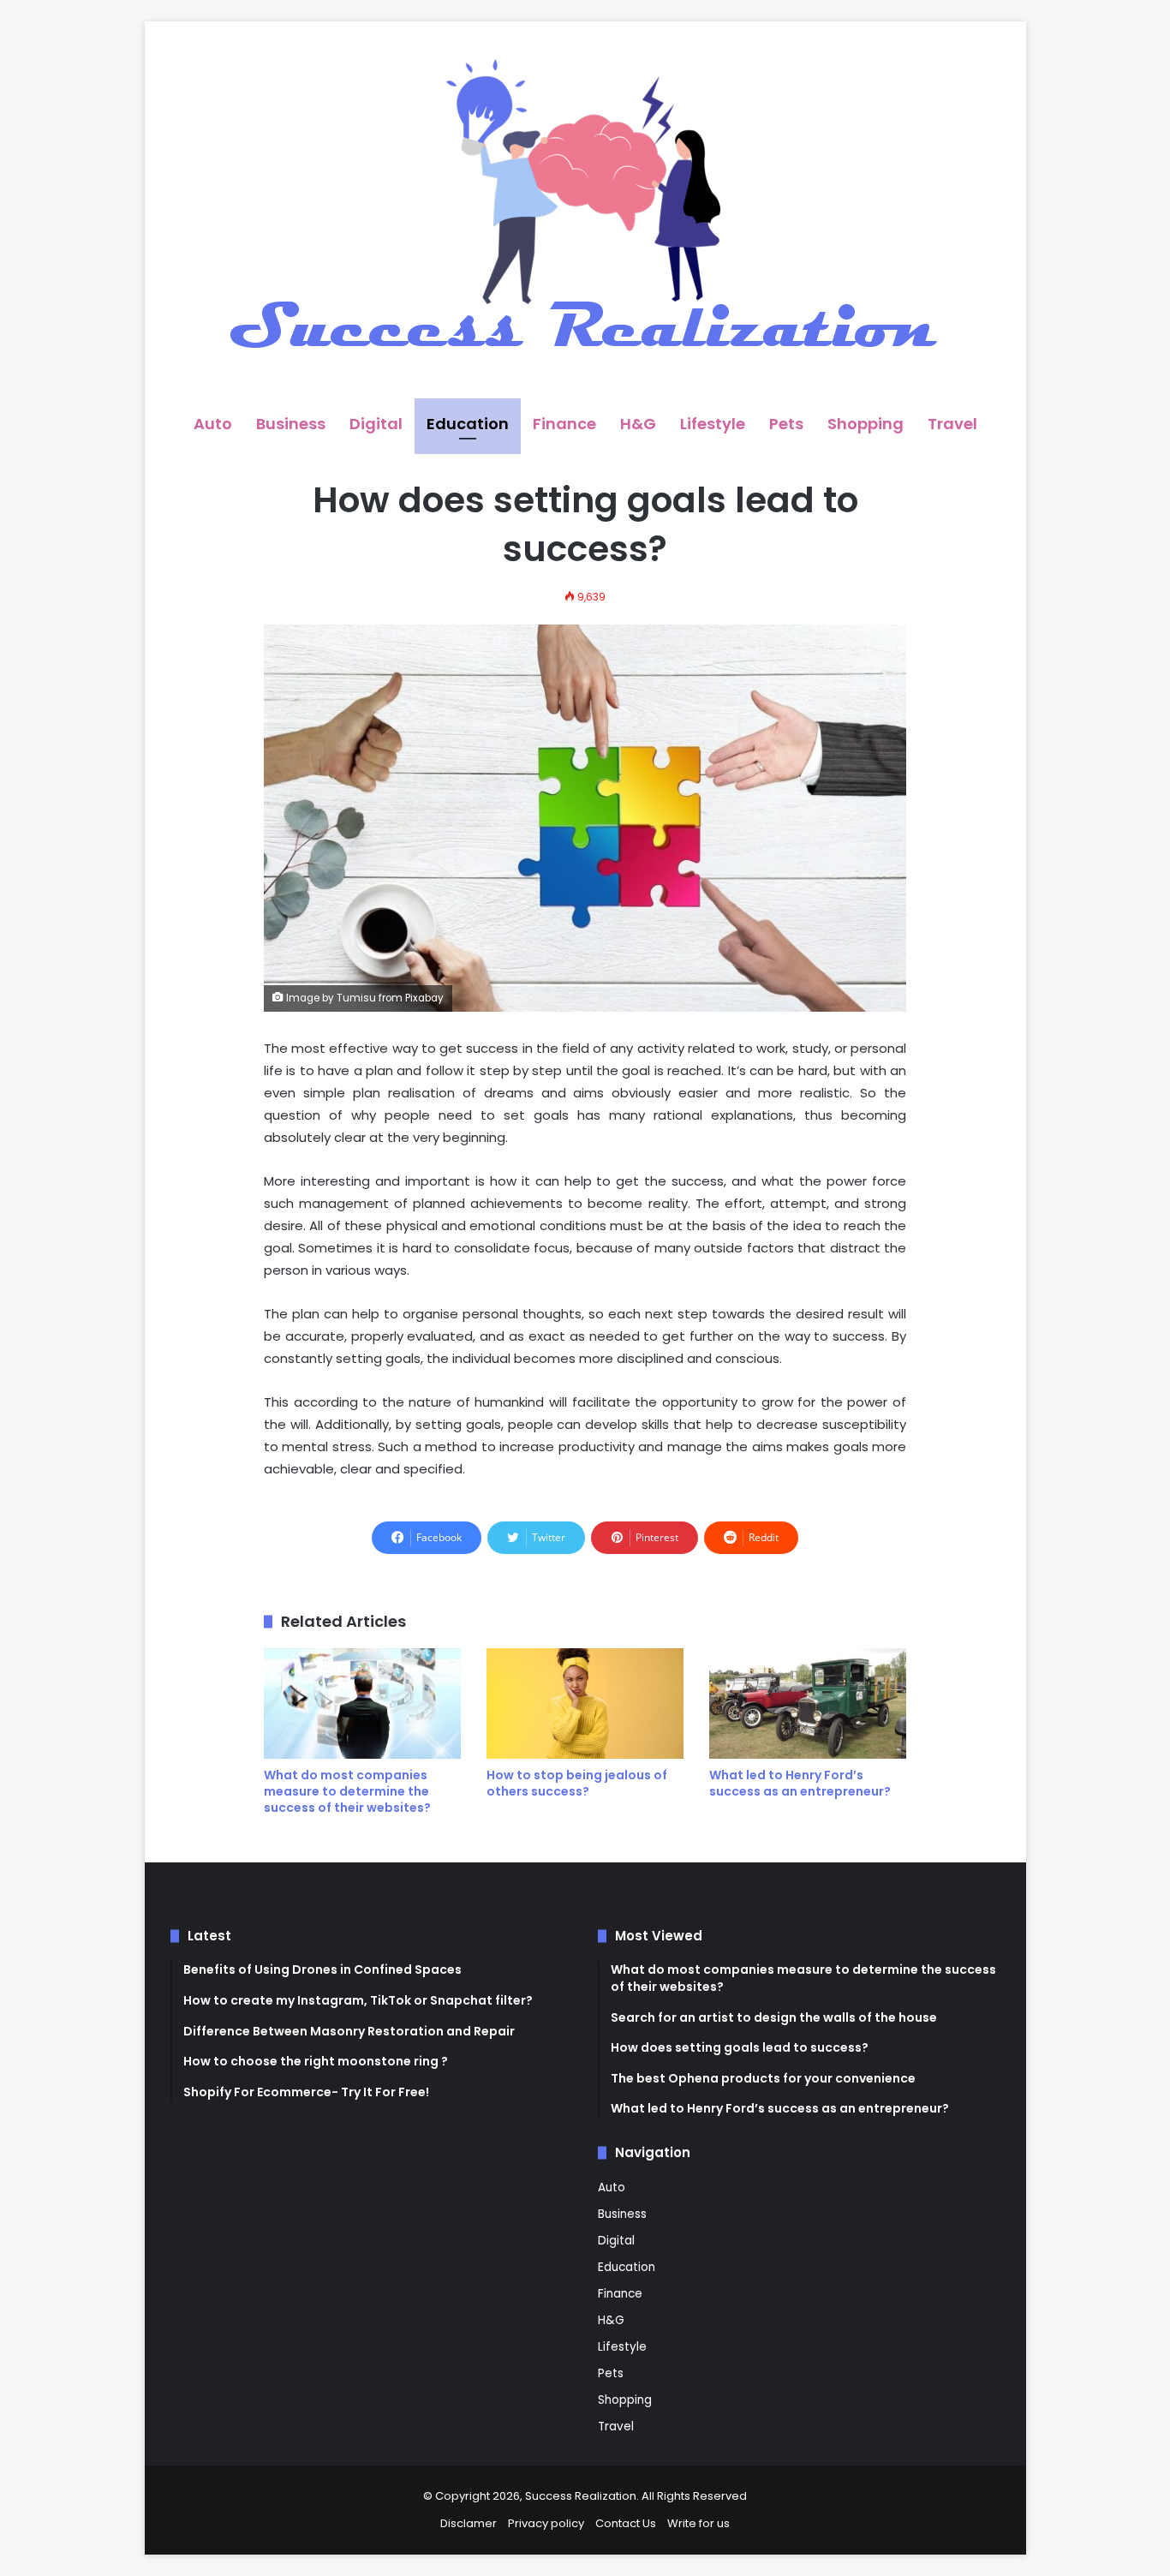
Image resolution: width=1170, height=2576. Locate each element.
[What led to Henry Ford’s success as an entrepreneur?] (808, 1704)
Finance (564, 424)
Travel (952, 424)
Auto (213, 424)
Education (468, 424)
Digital (376, 424)
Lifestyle (713, 424)
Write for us (698, 2523)
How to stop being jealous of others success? (577, 1783)
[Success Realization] (585, 210)
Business (291, 424)
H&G (638, 424)
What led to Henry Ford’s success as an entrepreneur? (800, 1783)
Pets (786, 424)
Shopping (866, 424)
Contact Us (626, 2523)
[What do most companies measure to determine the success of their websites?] (362, 1704)
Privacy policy (546, 2523)
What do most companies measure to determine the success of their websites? (347, 1791)
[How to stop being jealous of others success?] (585, 1704)
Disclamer (469, 2523)
